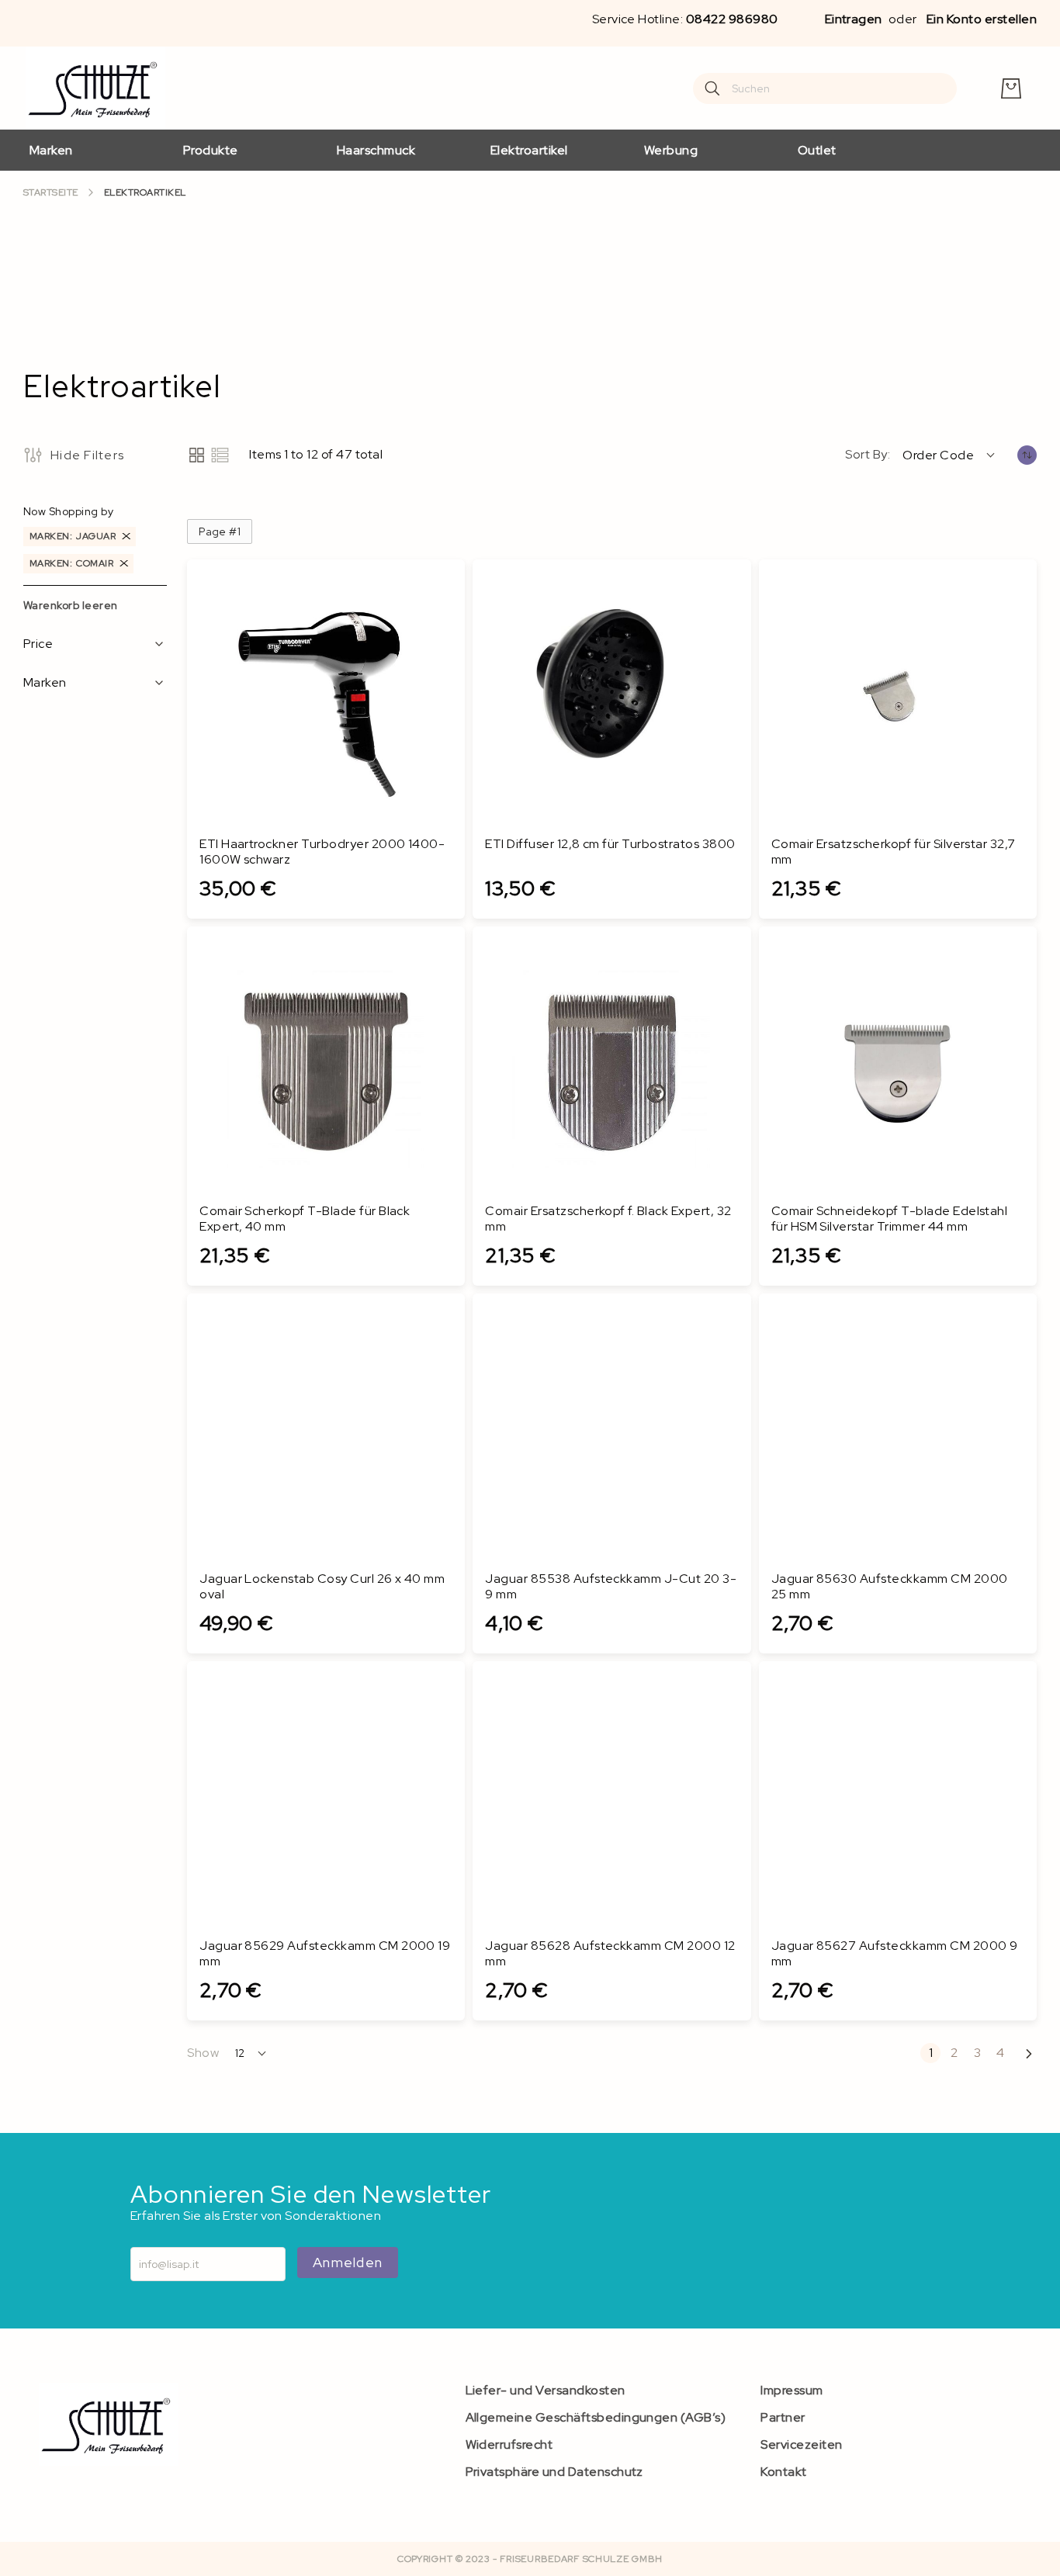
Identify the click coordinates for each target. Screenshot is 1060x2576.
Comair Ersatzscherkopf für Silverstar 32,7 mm (894, 852)
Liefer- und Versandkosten (546, 2390)
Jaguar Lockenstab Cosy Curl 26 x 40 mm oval (322, 1587)
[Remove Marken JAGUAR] (126, 537)
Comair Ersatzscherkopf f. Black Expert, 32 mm (608, 1219)
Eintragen (854, 19)
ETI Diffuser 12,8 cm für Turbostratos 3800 (610, 844)
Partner (783, 2417)
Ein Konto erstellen (982, 19)
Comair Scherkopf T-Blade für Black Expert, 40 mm (305, 1219)
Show (203, 2053)
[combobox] (825, 88)
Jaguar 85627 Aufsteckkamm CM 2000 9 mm (895, 1954)
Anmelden (348, 2262)
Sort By (866, 455)
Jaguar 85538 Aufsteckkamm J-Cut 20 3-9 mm (611, 1587)
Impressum (792, 2390)
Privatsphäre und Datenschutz (554, 2472)
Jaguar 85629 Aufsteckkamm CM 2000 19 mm (325, 1954)
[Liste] (220, 455)
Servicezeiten (801, 2444)
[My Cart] (1011, 88)
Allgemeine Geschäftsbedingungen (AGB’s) (596, 2417)
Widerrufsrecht (509, 2444)
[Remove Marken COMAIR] (124, 564)
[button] (950, 455)
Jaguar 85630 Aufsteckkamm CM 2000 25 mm (890, 1587)
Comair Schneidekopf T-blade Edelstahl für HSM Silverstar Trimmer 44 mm (890, 1219)
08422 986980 (732, 19)
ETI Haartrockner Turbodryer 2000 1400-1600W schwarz (322, 852)
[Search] (712, 88)
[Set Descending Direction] (1027, 455)
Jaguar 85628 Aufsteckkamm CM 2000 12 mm (610, 1954)
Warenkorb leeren (71, 605)
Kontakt (783, 2472)
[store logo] (95, 88)
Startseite (51, 193)
